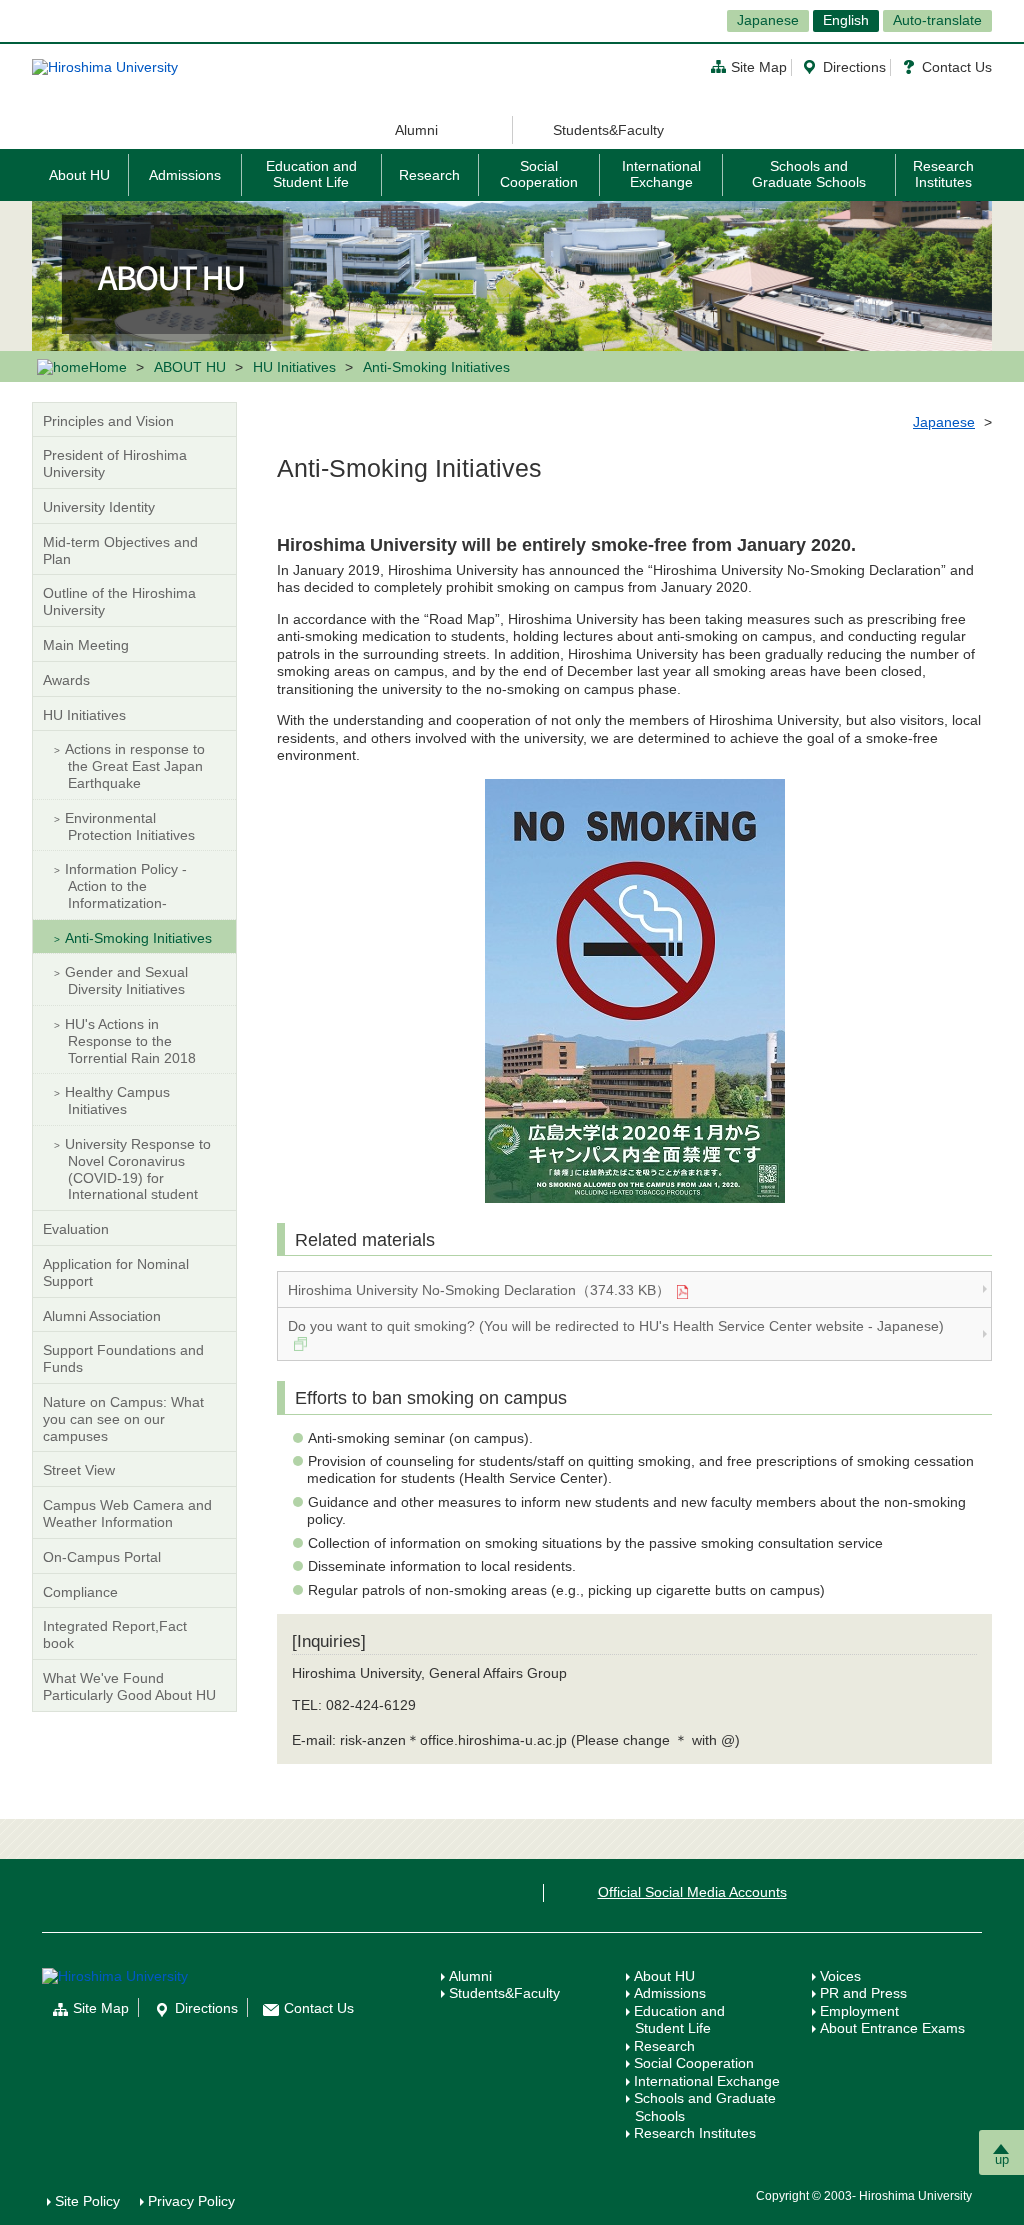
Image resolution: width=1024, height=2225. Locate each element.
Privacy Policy (191, 2201)
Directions (854, 67)
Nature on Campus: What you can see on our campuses (123, 1419)
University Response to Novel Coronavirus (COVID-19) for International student (138, 1169)
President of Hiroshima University (115, 463)
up (1002, 2159)
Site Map (759, 67)
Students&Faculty (608, 130)
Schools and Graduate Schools (809, 173)
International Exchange (661, 173)
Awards (66, 680)
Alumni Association (102, 1316)
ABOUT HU (190, 367)
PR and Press (863, 1993)
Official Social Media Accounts (692, 1892)
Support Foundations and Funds (123, 1358)
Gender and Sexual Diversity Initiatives (126, 980)
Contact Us (957, 67)
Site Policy (87, 2201)
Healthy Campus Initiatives (117, 1100)
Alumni (416, 130)
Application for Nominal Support (116, 1272)
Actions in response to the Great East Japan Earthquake (135, 766)
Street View (79, 1470)
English (846, 20)
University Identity (99, 507)
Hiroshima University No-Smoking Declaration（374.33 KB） (479, 1290)
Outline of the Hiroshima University (119, 601)
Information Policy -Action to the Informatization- (126, 886)
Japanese (768, 20)
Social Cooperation (539, 173)
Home (108, 367)
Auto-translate (937, 20)
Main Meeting (86, 645)
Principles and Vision (108, 421)
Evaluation (76, 1229)
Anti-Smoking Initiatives (138, 938)
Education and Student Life (311, 173)
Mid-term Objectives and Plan (120, 550)
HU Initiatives (294, 367)
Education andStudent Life (679, 2020)
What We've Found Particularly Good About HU (129, 1686)
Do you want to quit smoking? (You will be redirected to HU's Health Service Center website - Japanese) (616, 1326)
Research (429, 175)
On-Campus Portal (102, 1557)
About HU (79, 175)
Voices (840, 1976)
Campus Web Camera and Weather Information (127, 1513)
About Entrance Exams (892, 2028)
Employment (859, 2011)
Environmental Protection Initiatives (130, 826)
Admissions (185, 175)
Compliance (80, 1592)
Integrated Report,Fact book (115, 1634)
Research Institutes (943, 173)
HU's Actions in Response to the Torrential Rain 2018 (130, 1041)
